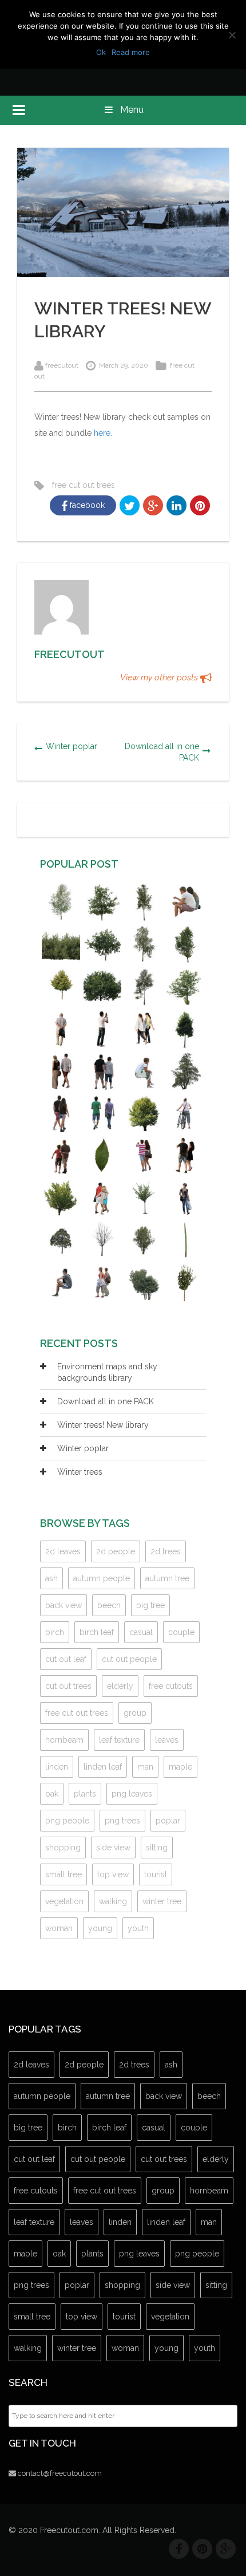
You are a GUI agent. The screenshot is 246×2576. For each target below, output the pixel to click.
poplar (168, 1821)
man (145, 1767)
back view (64, 1605)
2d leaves (63, 1551)
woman (59, 1928)
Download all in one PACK (162, 752)
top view (113, 1874)
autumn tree (167, 1578)
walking (113, 1901)
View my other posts (160, 678)
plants (85, 1794)
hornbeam (64, 1740)
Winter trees (80, 1472)
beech (109, 1605)
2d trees (166, 1551)
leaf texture (119, 1740)
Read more (131, 52)
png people (67, 1821)
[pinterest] (202, 2549)
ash (51, 1578)
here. (103, 433)
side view (113, 1848)
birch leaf (97, 1632)
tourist (156, 1874)
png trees (122, 1821)
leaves (167, 1740)
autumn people (102, 1578)
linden (57, 1767)
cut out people (129, 1659)
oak (52, 1794)
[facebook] (179, 2549)
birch (55, 1632)
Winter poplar (72, 746)
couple (181, 1632)
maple (180, 1767)
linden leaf (103, 1767)
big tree (150, 1605)
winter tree (162, 1901)
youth (138, 1928)
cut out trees (68, 1686)
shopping (63, 1848)
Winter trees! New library (103, 1425)
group (135, 1713)
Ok (101, 52)
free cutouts (171, 1686)
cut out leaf (66, 1659)
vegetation (64, 1901)
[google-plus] (226, 2549)
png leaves (132, 1794)
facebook (86, 505)
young (100, 1928)
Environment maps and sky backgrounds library (107, 1372)
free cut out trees (84, 485)
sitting (157, 1848)
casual (141, 1632)
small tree (64, 1874)
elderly (120, 1686)
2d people (116, 1551)
